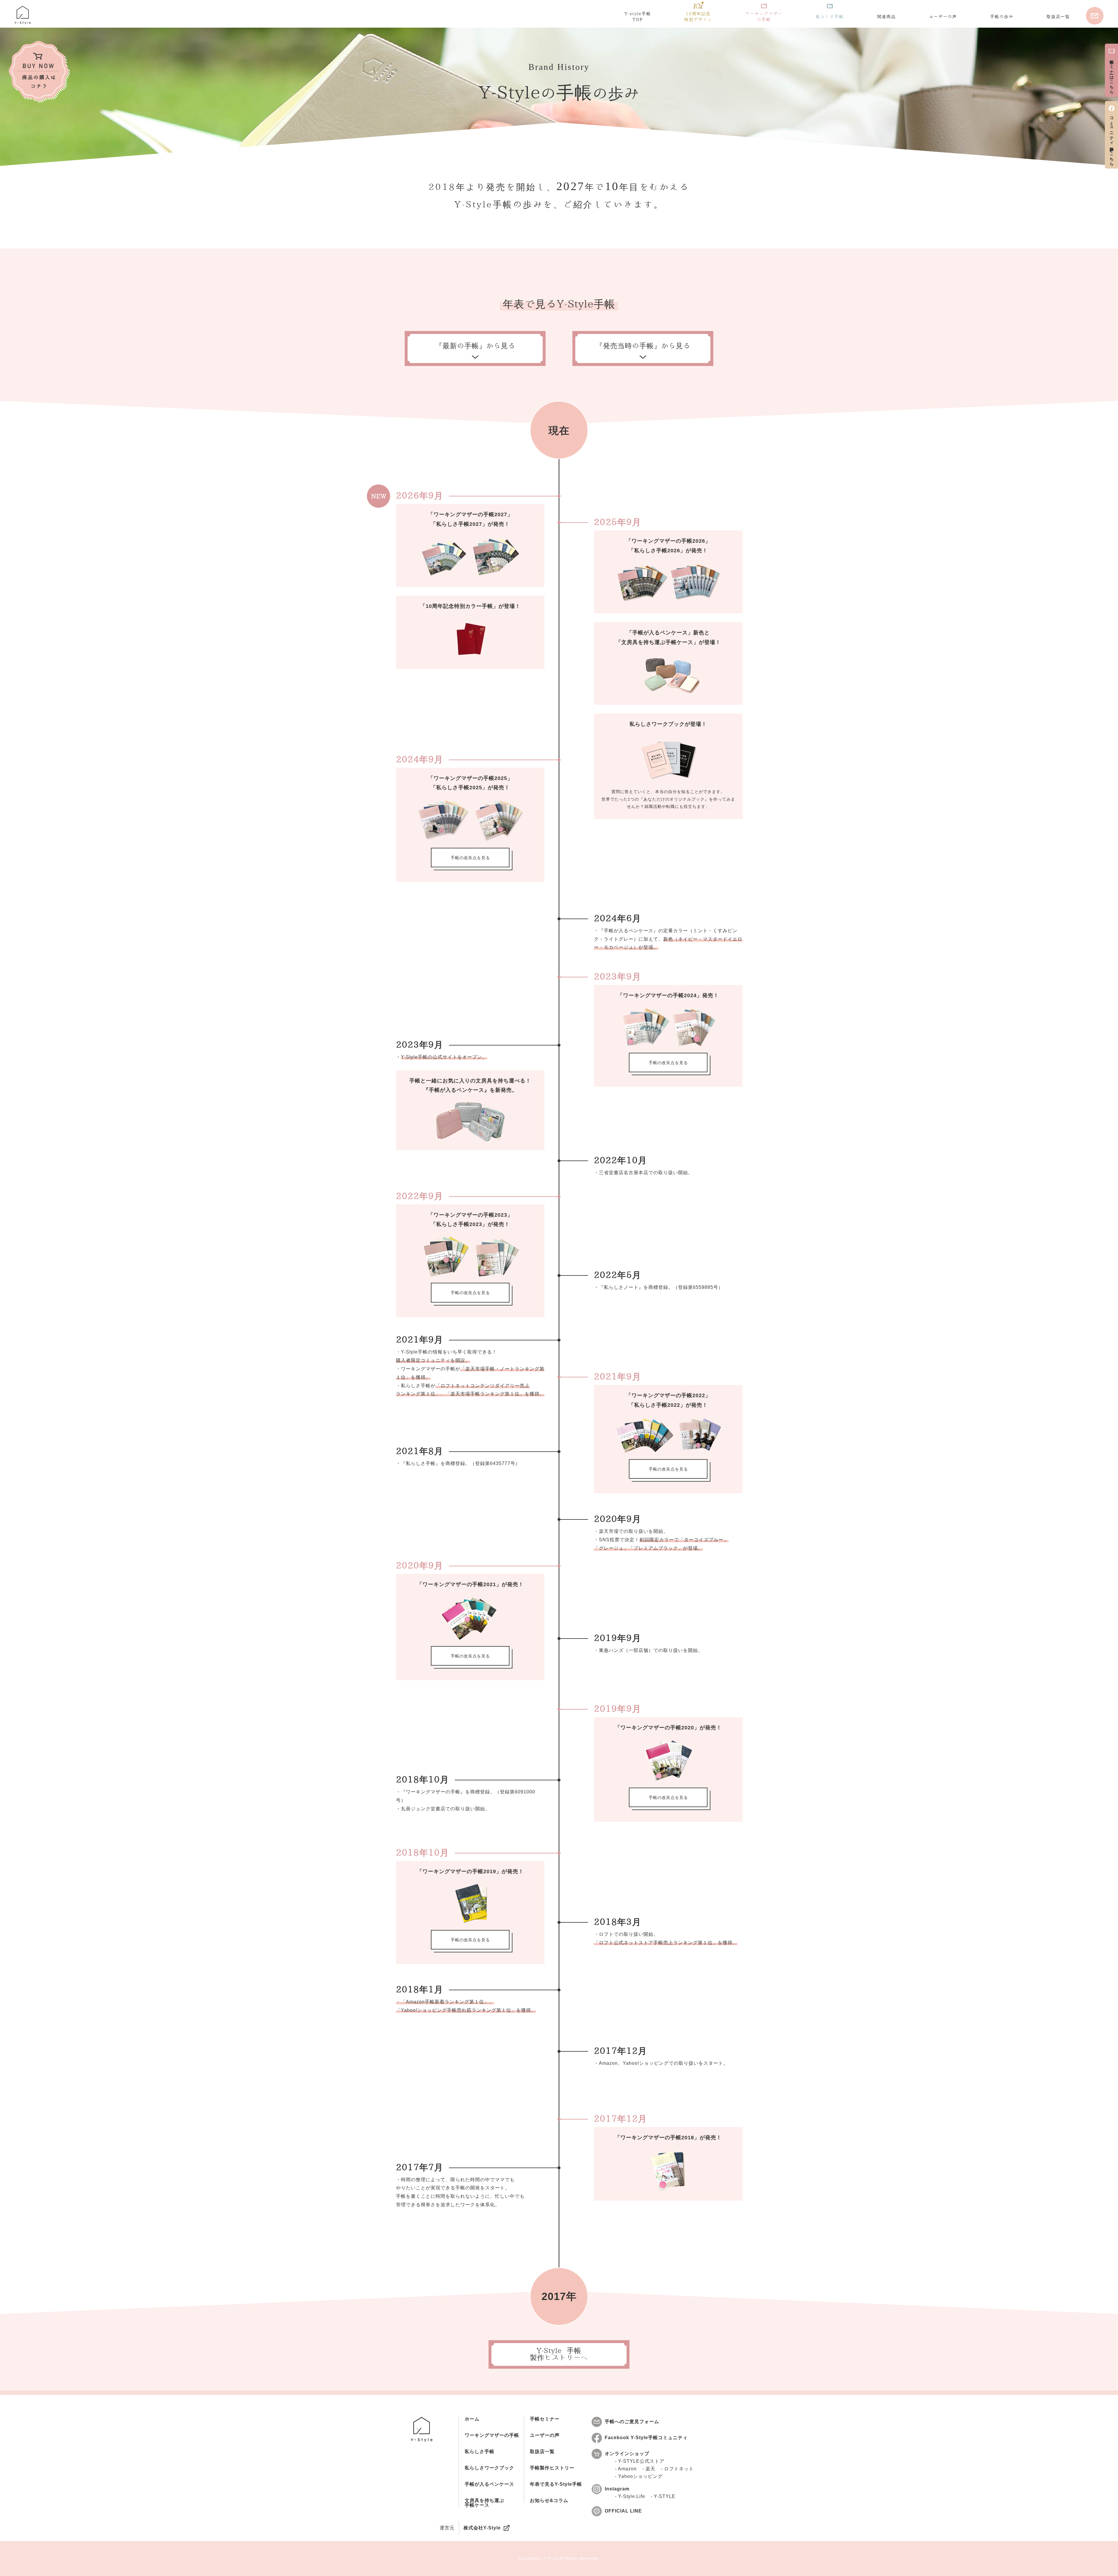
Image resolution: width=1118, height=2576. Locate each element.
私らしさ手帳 (480, 2452)
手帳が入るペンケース (489, 2484)
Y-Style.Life (632, 2497)
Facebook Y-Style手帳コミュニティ (646, 2438)
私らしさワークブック (489, 2468)
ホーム (472, 2419)
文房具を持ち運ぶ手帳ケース (484, 2503)
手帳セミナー (545, 2419)
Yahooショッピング (640, 2476)
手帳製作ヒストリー (552, 2468)
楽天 (650, 2469)
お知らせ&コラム (549, 2501)
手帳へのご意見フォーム (632, 2422)
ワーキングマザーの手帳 (492, 2435)
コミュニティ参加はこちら (1112, 139)
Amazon (627, 2469)
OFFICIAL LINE (623, 2511)
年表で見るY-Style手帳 (556, 2484)
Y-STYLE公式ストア (641, 2461)
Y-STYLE (665, 2497)
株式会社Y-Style (482, 2528)
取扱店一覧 (542, 2452)
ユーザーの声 (545, 2435)
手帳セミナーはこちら (1112, 75)
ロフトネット (679, 2469)
